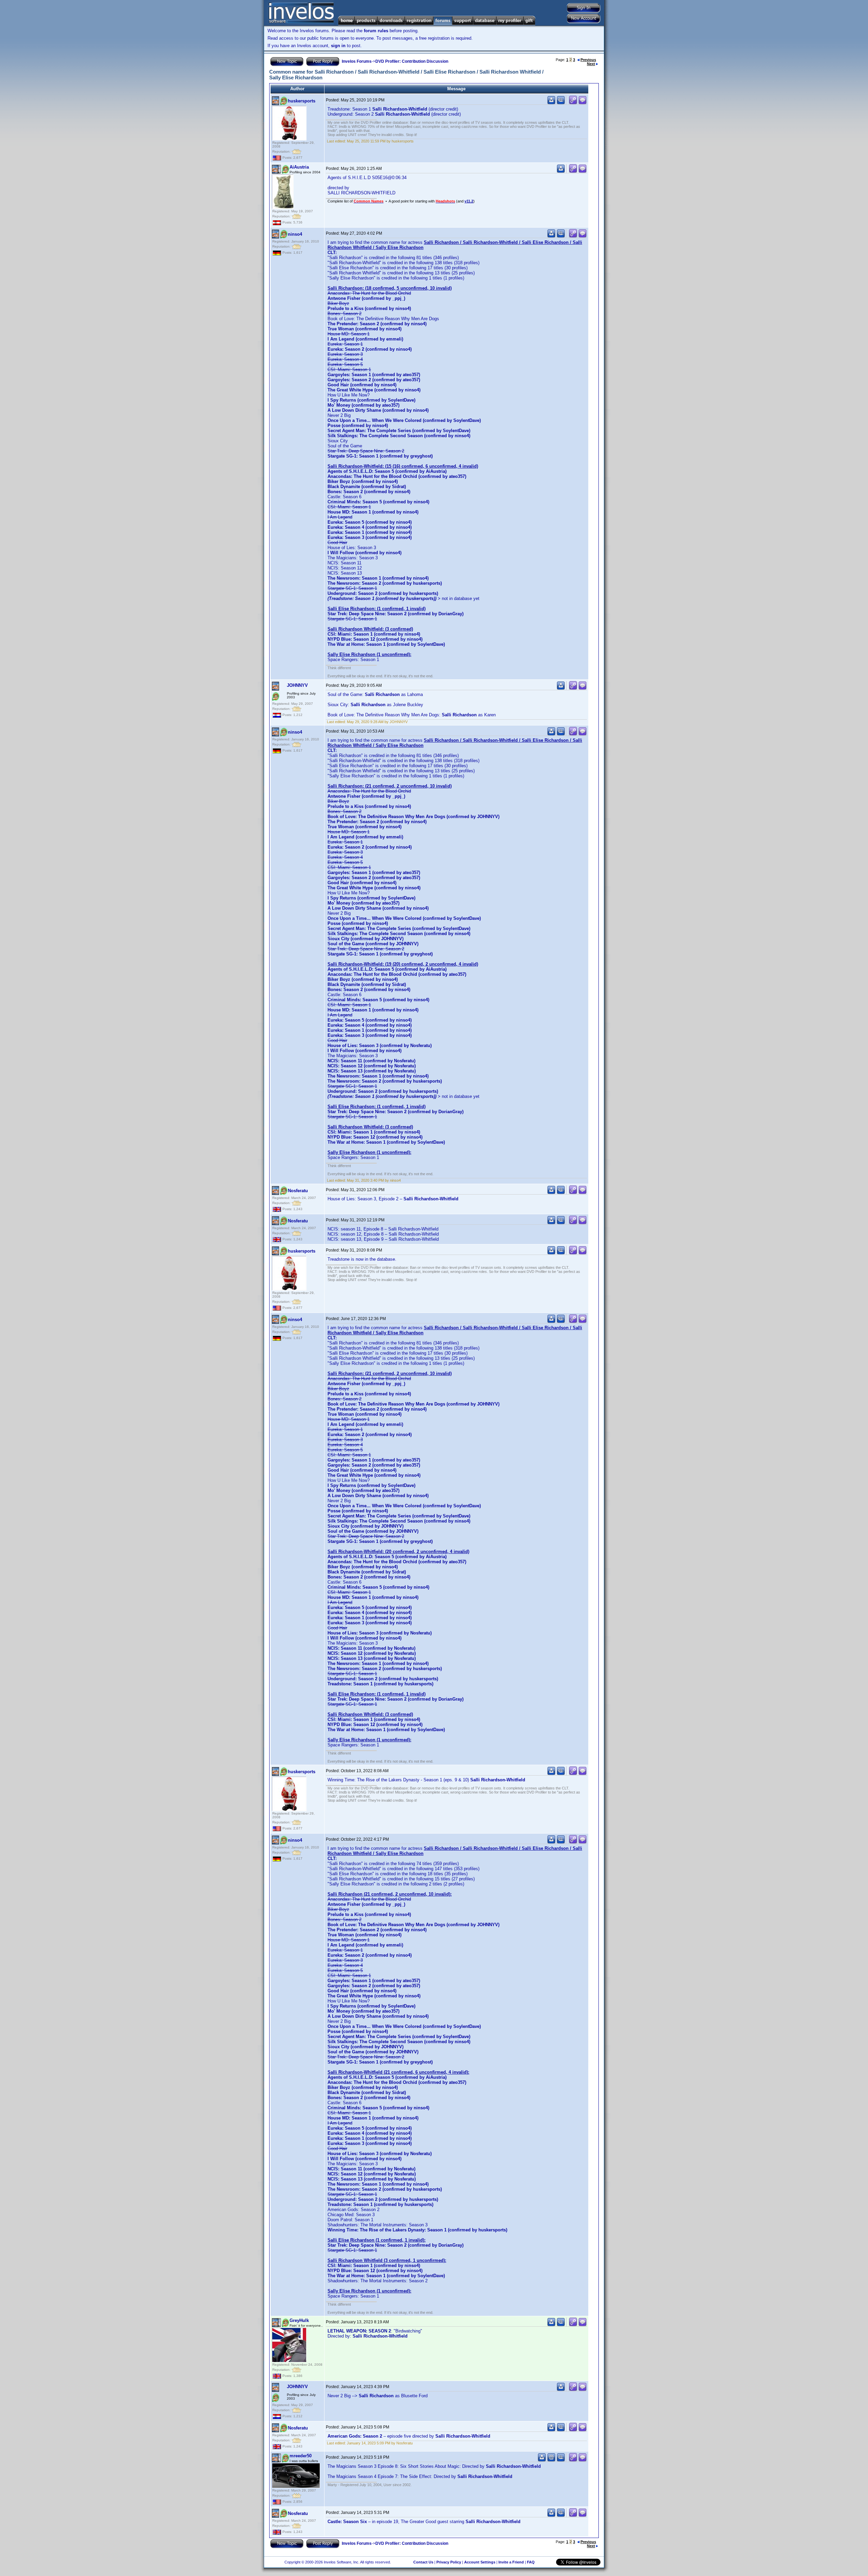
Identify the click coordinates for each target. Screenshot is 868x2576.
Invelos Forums (357, 61)
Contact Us (423, 2562)
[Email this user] (551, 2460)
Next (591, 64)
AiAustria (299, 167)
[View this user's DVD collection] (561, 103)
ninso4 (295, 234)
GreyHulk (299, 2320)
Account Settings (480, 2562)
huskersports (302, 101)
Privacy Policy (449, 2562)
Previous (588, 60)
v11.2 (469, 201)
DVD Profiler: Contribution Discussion (412, 61)
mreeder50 (301, 2456)
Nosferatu (298, 1191)
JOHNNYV (297, 685)
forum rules (376, 31)
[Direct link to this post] (573, 103)
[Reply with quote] (583, 103)
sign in (338, 46)
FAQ (531, 2562)
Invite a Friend (511, 2562)
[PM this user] (551, 103)
